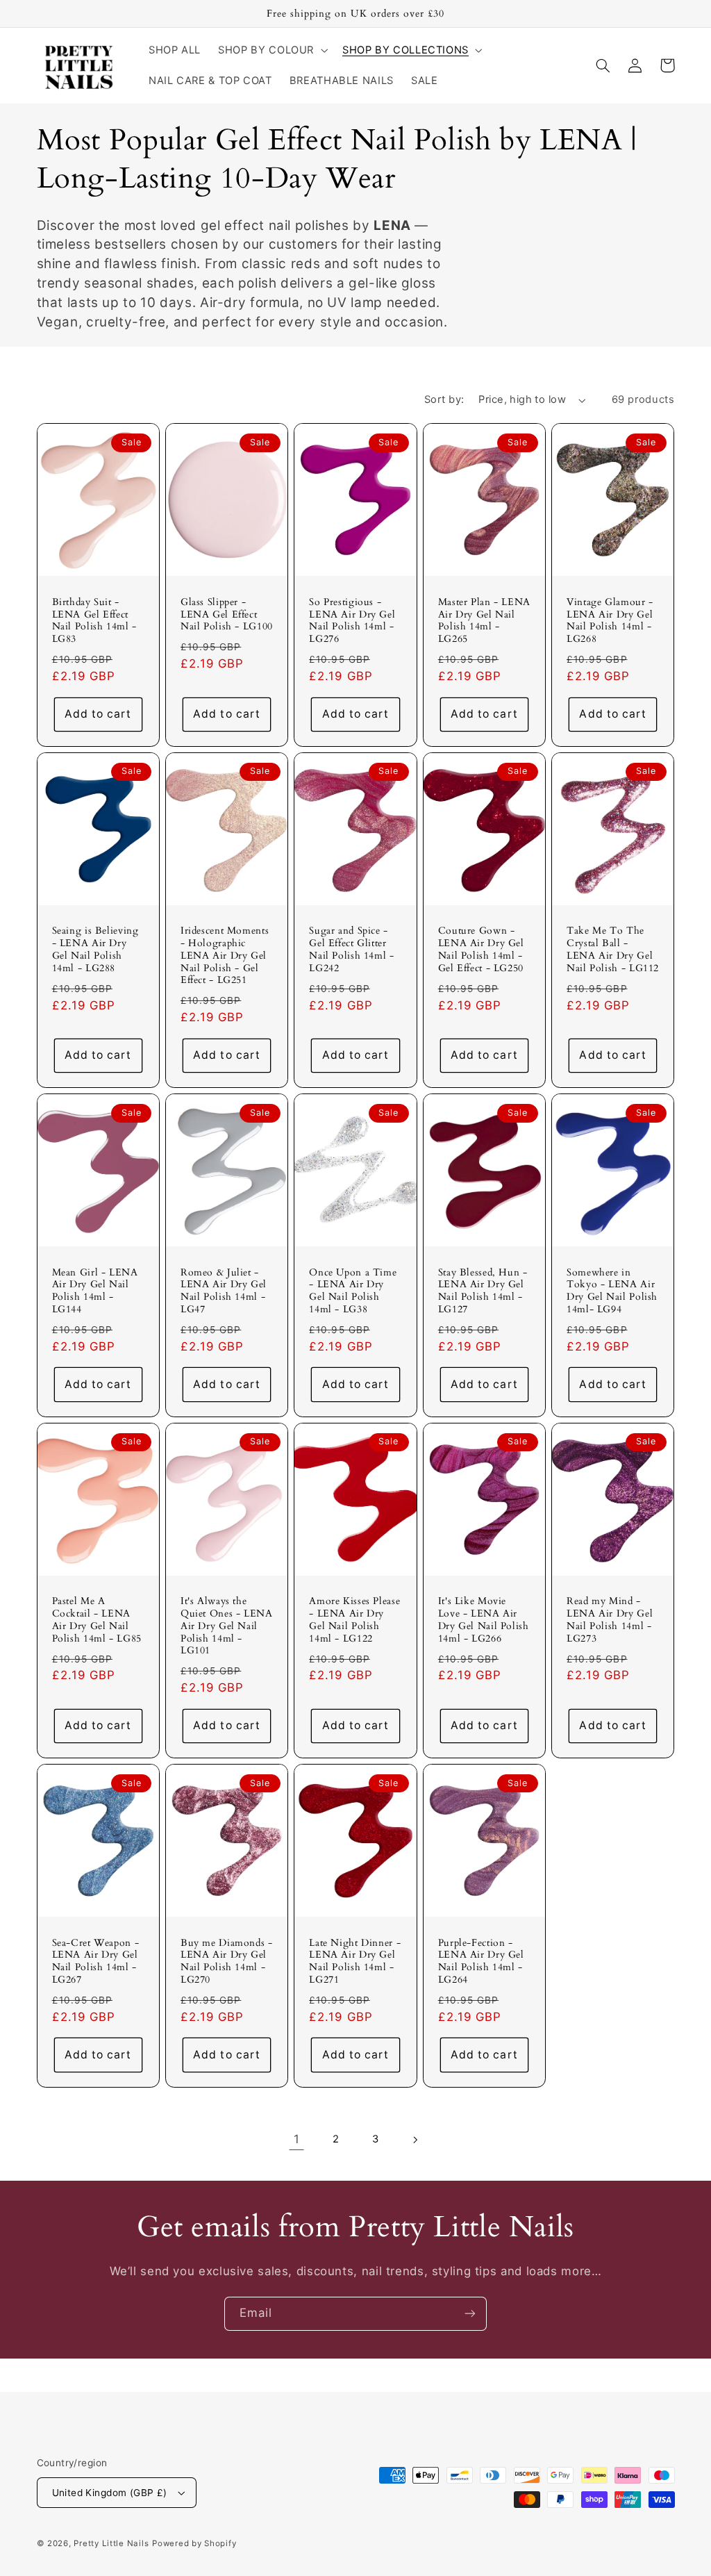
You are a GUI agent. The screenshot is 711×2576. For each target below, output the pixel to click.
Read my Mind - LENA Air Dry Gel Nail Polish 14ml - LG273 (610, 1620)
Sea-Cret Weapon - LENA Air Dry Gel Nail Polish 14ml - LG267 (96, 1962)
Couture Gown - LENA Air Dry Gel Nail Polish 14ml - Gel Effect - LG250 (481, 949)
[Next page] (415, 2140)
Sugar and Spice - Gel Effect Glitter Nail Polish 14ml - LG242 (351, 949)
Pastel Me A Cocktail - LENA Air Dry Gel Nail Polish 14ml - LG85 (97, 1620)
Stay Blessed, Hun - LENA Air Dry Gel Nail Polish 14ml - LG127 (483, 1291)
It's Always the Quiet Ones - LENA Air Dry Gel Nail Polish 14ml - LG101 (227, 1626)
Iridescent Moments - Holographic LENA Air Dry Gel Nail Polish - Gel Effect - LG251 (225, 956)
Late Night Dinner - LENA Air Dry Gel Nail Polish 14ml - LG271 (355, 1962)
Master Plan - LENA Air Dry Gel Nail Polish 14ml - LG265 (484, 621)
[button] (272, 50)
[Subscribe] (470, 2314)
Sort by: (444, 399)
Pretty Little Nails (111, 2543)
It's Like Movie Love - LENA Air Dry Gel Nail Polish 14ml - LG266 (484, 1620)
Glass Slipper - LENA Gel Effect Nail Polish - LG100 (227, 614)
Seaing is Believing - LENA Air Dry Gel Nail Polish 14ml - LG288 (95, 949)
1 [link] (297, 2139)
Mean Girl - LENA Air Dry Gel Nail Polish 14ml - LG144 (95, 1291)
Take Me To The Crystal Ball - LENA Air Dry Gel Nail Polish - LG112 (613, 949)
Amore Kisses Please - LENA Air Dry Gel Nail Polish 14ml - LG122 (354, 1620)
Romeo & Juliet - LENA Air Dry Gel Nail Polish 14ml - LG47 (224, 1291)
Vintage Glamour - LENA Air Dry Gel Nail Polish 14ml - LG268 (610, 621)
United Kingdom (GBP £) (110, 2493)
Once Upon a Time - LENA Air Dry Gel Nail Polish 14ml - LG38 (353, 1291)
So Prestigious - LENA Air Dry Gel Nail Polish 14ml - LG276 (352, 621)
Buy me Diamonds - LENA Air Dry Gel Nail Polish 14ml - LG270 (227, 1962)
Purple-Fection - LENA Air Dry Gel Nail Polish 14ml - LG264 (481, 1962)
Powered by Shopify (194, 2543)
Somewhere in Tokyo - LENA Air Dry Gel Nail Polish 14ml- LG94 (612, 1291)
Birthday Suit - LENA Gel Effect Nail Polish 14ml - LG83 (94, 621)
